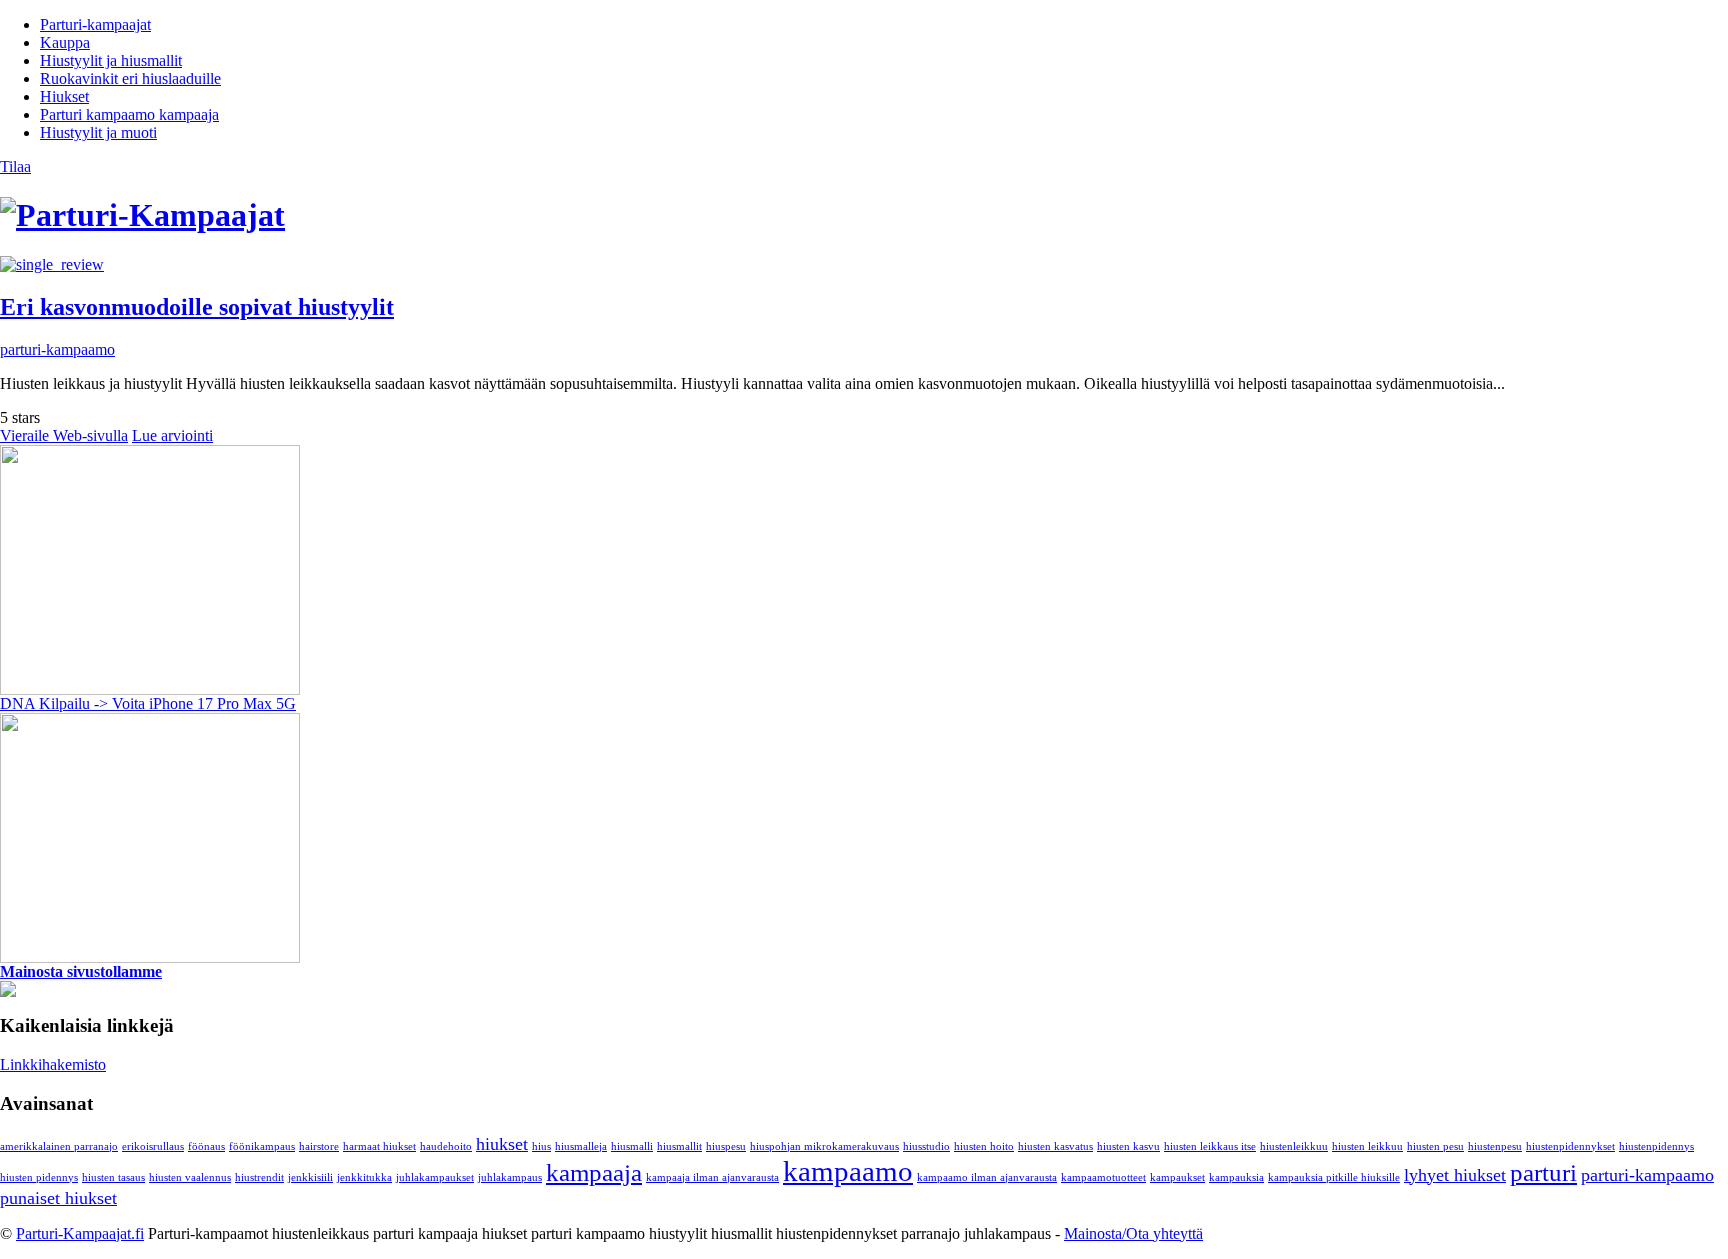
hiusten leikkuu (1367, 1146)
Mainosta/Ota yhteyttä (1133, 1233)
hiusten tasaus (113, 1177)
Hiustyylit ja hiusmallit (111, 60)
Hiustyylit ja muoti (98, 132)
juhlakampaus (510, 1177)
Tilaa (15, 166)
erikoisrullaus (153, 1146)
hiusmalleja (581, 1146)
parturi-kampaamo (57, 349)
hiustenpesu (1495, 1146)
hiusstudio (926, 1146)
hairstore (319, 1146)
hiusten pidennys (39, 1177)
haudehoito (446, 1146)
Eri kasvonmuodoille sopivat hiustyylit (197, 307)
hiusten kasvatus (1055, 1146)
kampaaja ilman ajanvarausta (712, 1177)
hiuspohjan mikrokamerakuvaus (824, 1146)
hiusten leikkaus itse (1210, 1146)
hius (541, 1146)
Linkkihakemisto (53, 1064)
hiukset (502, 1144)
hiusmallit (679, 1146)
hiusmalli (632, 1146)
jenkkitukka (364, 1177)
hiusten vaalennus (190, 1177)
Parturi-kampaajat (95, 24)
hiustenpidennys (1656, 1146)
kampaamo (848, 1171)
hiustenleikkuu (1294, 1146)
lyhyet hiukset (1455, 1175)
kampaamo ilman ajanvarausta (987, 1177)
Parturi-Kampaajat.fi (80, 1233)
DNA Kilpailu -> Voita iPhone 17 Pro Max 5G (148, 703)
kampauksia (1236, 1177)
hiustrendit (259, 1177)
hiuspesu (726, 1146)
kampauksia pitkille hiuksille (1334, 1177)
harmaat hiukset (379, 1146)
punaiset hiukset (58, 1198)
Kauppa (65, 42)
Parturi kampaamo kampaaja (129, 114)
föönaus (206, 1146)
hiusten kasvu (1128, 1146)
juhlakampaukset (435, 1177)
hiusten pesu (1435, 1146)
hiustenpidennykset (1570, 1146)
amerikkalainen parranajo (59, 1146)
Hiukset (64, 96)
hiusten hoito (984, 1146)
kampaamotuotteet (1103, 1177)
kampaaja (594, 1172)
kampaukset (1177, 1177)
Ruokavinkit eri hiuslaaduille (130, 78)
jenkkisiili (310, 1177)
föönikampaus (262, 1146)
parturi (1543, 1172)
